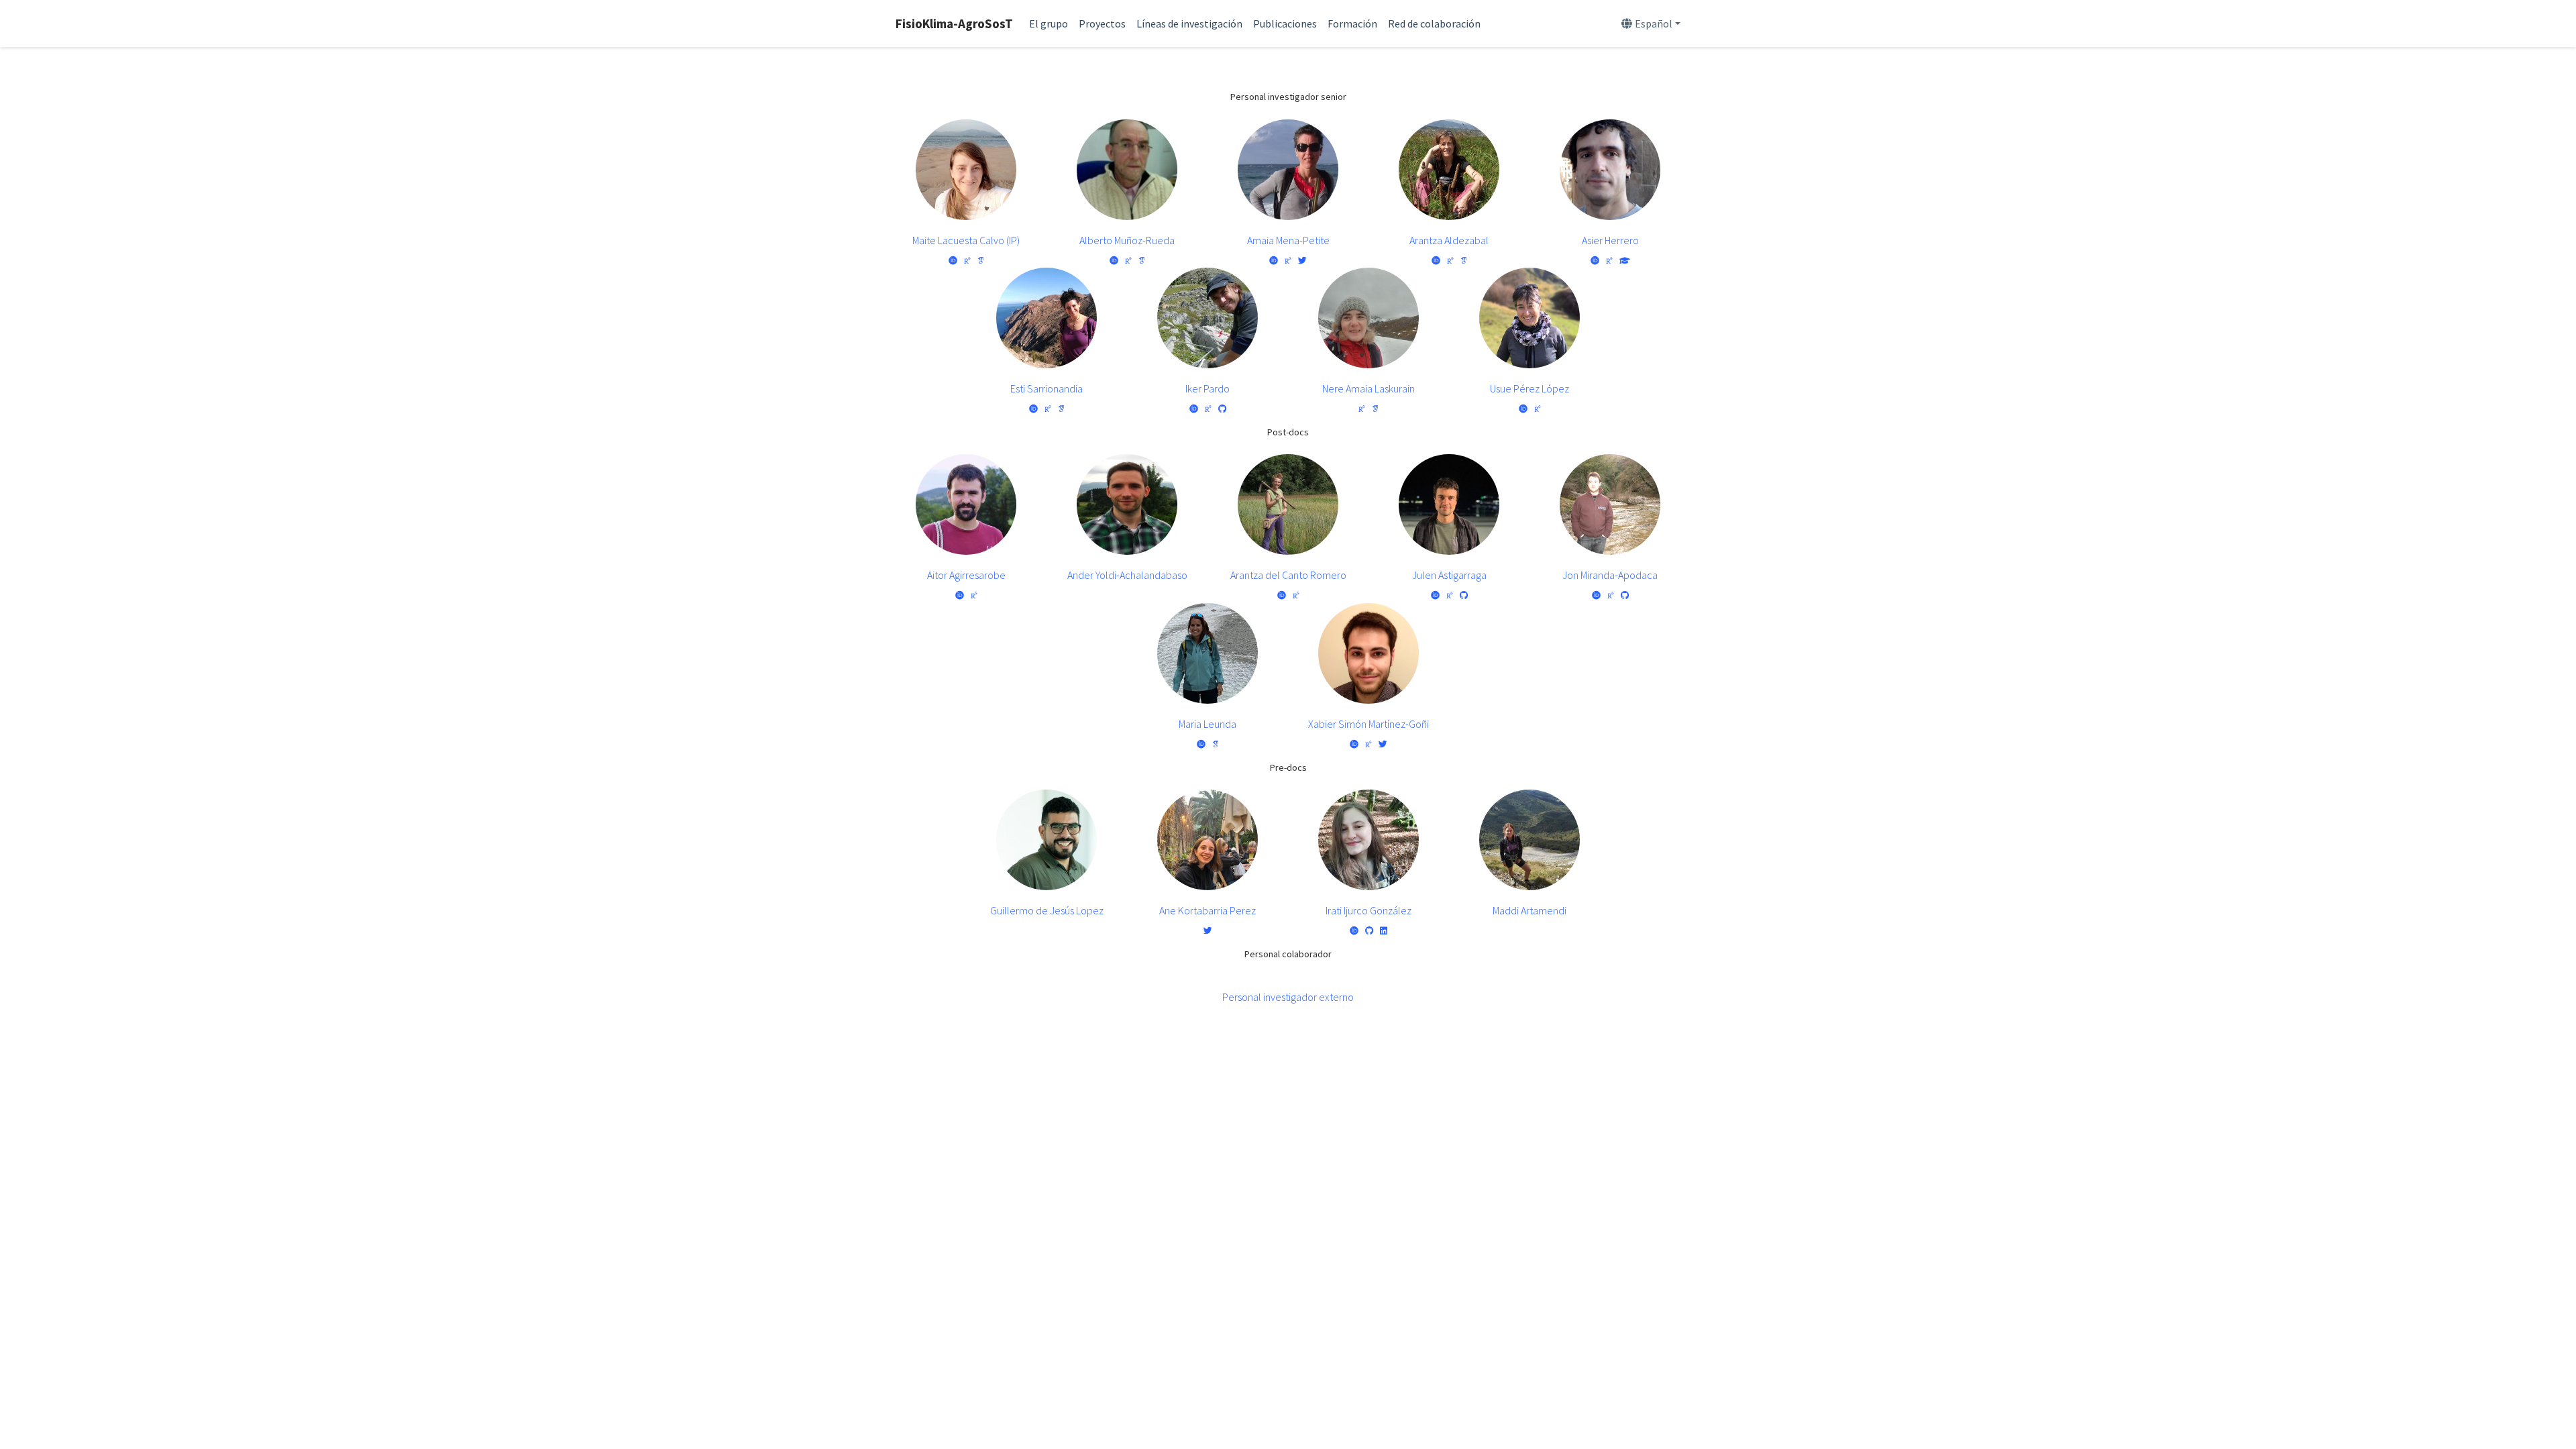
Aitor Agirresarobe (966, 575)
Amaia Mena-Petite (1288, 240)
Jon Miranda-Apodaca (1610, 575)
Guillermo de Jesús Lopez (1047, 910)
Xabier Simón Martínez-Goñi (1368, 724)
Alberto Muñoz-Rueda (1127, 240)
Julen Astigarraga (1449, 575)
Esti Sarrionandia (1046, 388)
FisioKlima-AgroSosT (954, 23)
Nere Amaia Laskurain (1368, 388)
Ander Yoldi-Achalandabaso (1127, 575)
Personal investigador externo (1288, 997)
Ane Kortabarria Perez (1207, 910)
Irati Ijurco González (1368, 910)
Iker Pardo (1207, 388)
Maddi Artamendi (1529, 910)
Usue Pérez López (1529, 388)
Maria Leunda (1207, 724)
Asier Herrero (1610, 240)
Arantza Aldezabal (1449, 240)
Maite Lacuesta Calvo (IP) (966, 240)
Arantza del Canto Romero (1288, 575)
